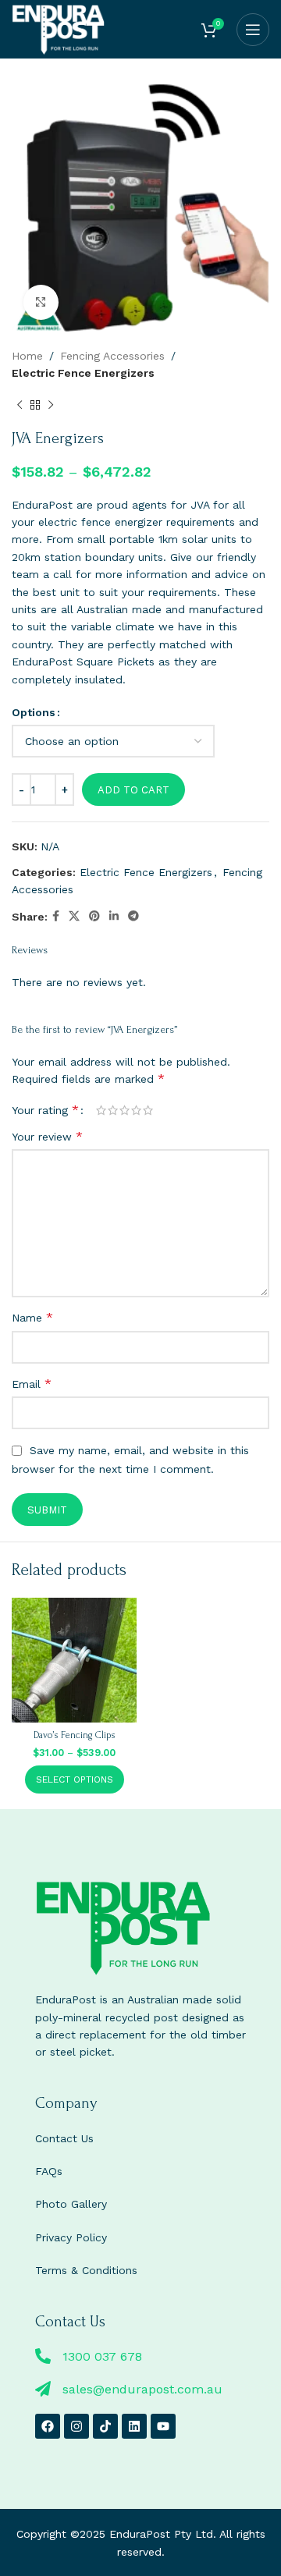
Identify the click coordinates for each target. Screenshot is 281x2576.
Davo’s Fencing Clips (75, 1735)
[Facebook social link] (56, 916)
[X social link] (74, 916)
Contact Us (64, 2138)
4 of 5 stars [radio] (136, 1110)
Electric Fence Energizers (83, 373)
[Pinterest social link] (94, 916)
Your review (47, 1136)
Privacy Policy (71, 2237)
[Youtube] (163, 2426)
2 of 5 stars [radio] (113, 1110)
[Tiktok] (105, 2426)
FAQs (49, 2171)
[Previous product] (20, 406)
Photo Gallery (71, 2204)
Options (34, 712)
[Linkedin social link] (114, 916)
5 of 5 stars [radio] (148, 1110)
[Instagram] (76, 2426)
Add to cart (133, 790)
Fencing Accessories (112, 356)
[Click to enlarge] (41, 302)
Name (32, 1317)
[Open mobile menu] (253, 30)
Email (32, 1384)
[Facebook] (48, 2426)
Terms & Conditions (86, 2270)
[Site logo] (58, 28)
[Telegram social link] (133, 916)
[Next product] (51, 406)
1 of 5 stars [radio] (101, 1110)
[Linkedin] (134, 2426)
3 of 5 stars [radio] (124, 1110)
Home (27, 356)
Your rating (45, 1110)
